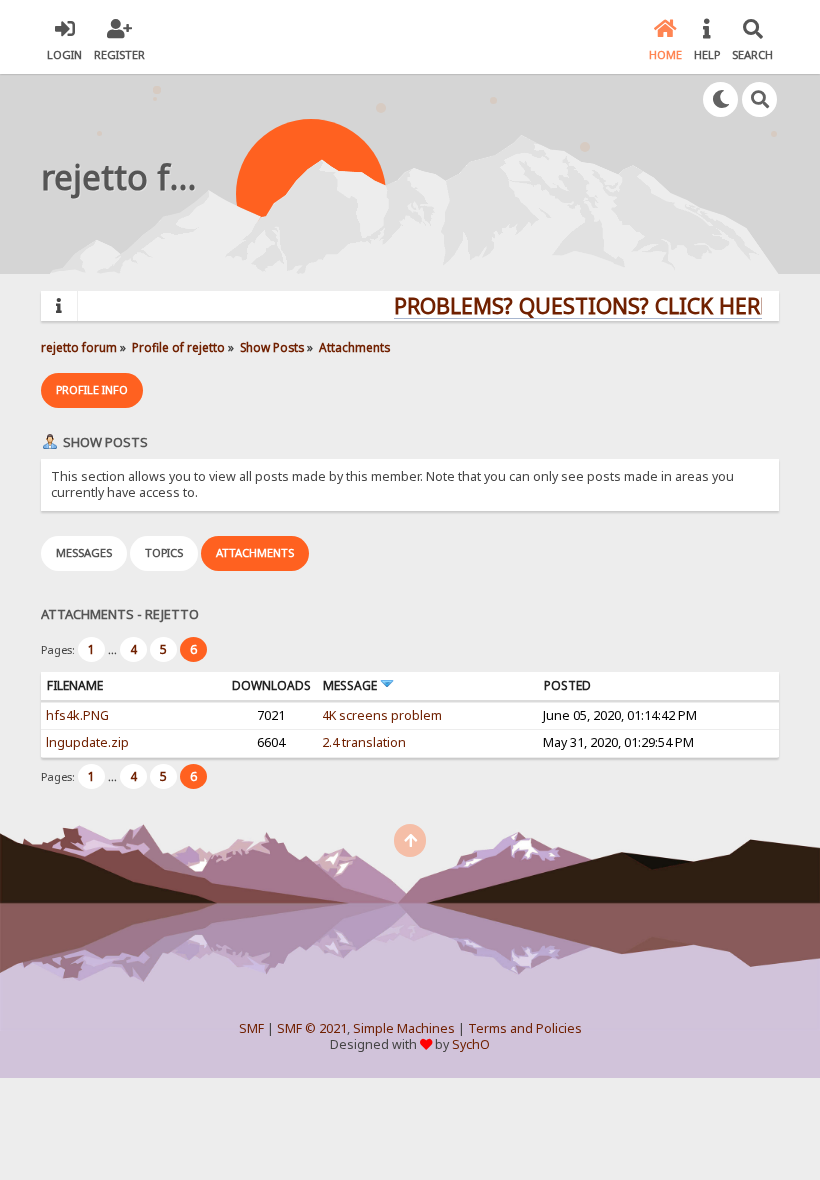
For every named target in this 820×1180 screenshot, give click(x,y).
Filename (75, 685)
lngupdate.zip (87, 742)
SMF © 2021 (312, 1028)
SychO (471, 1044)
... (114, 649)
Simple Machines (404, 1028)
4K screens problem (382, 715)
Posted (567, 685)
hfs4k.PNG (77, 715)
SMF (251, 1028)
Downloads (271, 685)
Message (351, 685)
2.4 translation (364, 742)
